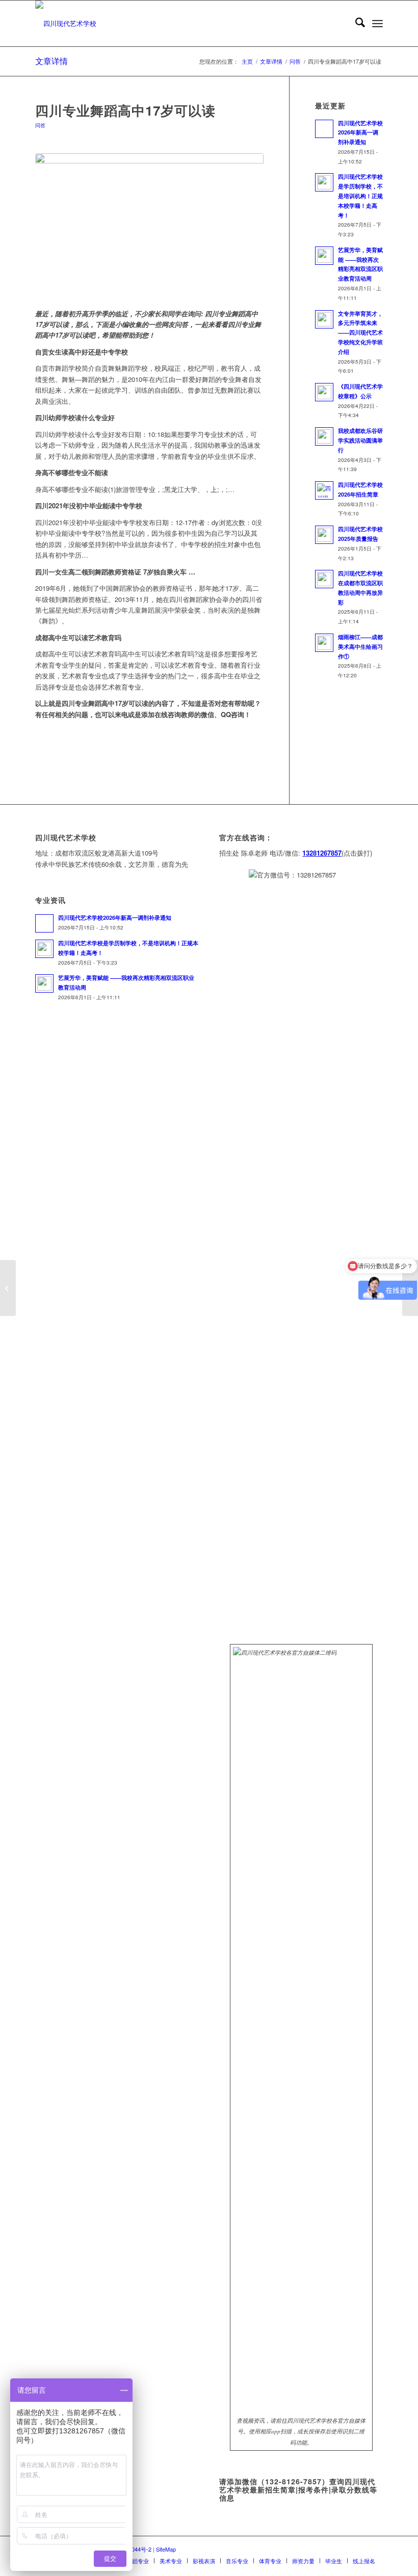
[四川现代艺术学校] (66, 23)
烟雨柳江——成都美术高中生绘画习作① (360, 647)
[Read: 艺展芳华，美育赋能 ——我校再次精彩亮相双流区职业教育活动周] (324, 256)
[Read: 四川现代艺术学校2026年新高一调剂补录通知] (324, 129)
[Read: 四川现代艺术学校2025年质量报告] (324, 535)
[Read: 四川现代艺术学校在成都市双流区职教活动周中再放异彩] (324, 579)
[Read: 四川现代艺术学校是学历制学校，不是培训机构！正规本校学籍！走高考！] (324, 182)
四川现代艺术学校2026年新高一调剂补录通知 (360, 133)
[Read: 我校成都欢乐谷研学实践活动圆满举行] (324, 436)
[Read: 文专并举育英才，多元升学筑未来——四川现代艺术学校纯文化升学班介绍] (324, 319)
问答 (40, 125)
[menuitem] (355, 23)
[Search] (355, 23)
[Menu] (377, 23)
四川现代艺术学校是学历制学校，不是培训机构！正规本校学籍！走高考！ (360, 196)
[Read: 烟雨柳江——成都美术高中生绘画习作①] (324, 643)
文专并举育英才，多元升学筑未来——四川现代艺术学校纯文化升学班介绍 (360, 333)
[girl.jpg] (149, 225)
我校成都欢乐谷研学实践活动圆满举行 (360, 440)
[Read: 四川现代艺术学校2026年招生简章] (324, 490)
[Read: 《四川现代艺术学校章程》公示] (324, 392)
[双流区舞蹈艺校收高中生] (8, 1288)
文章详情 (51, 61)
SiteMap (166, 2549)
